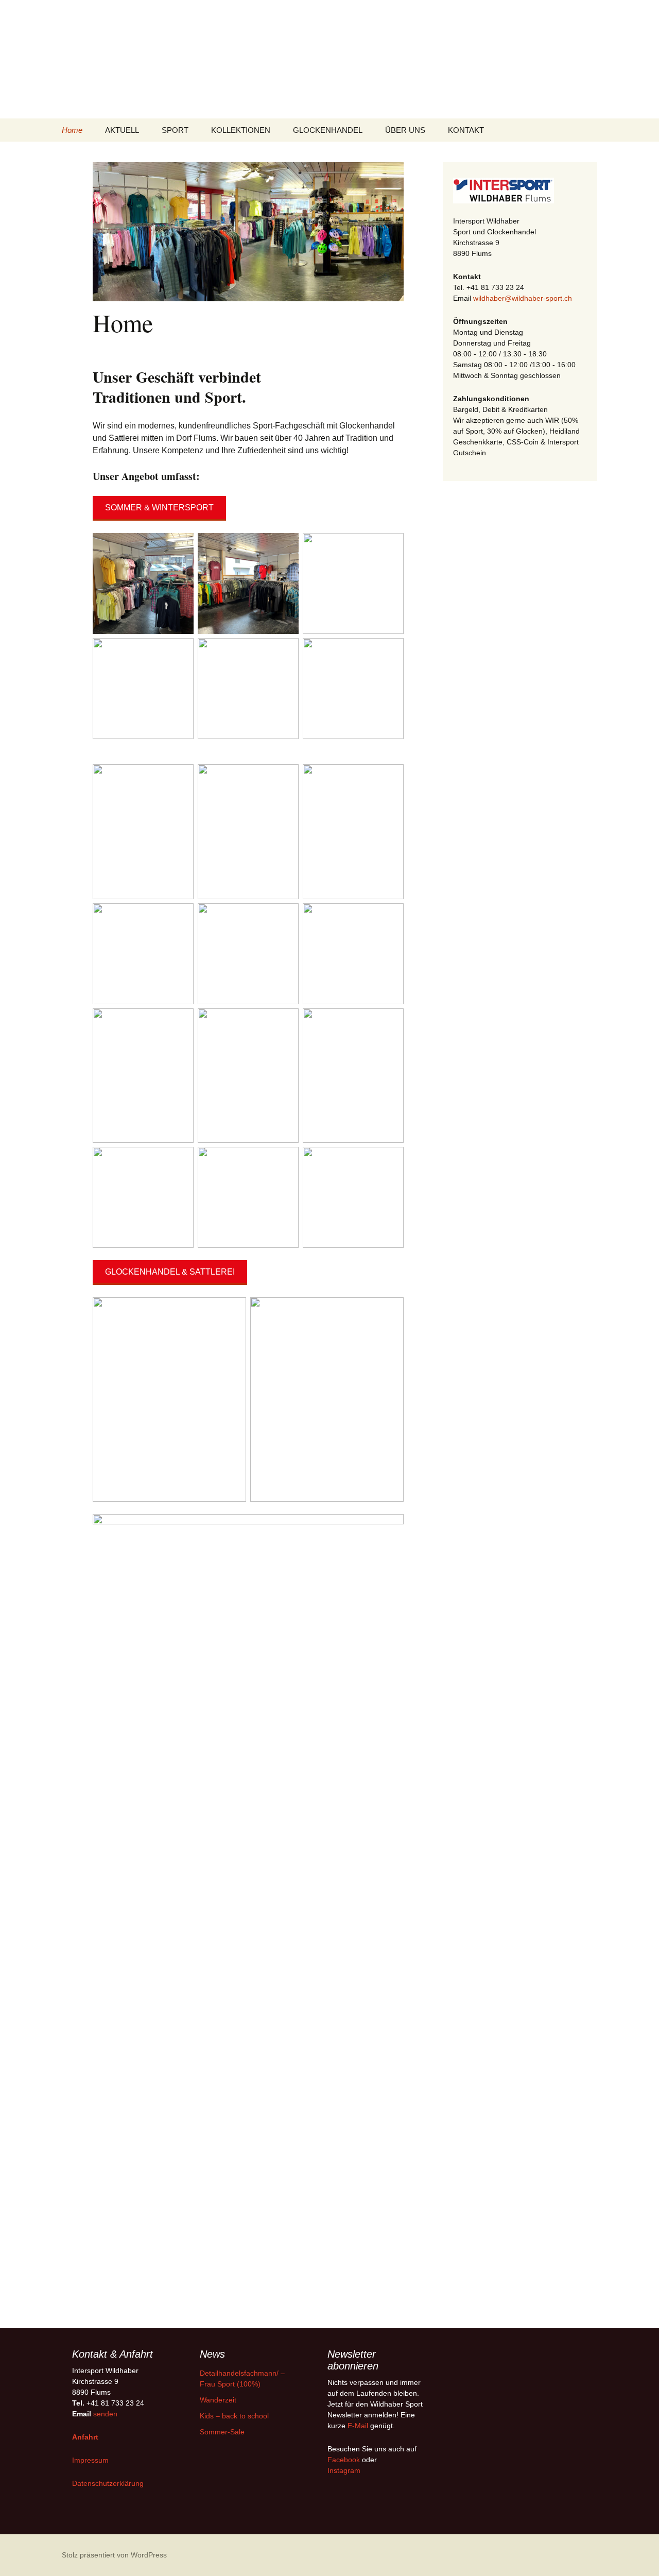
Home (72, 130)
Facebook (344, 2460)
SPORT (175, 130)
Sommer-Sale (222, 2432)
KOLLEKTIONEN (241, 130)
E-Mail (358, 2426)
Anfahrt (85, 2437)
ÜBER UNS (405, 130)
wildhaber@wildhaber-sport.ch (523, 298)
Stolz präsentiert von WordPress (114, 2555)
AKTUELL (122, 130)
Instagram (344, 2470)
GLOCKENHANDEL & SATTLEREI (170, 1272)
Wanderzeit (218, 2400)
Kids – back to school (234, 2416)
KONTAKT (466, 130)
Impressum (90, 2460)
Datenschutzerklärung (108, 2483)
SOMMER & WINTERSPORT (159, 508)
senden (105, 2414)
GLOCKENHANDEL (328, 130)
